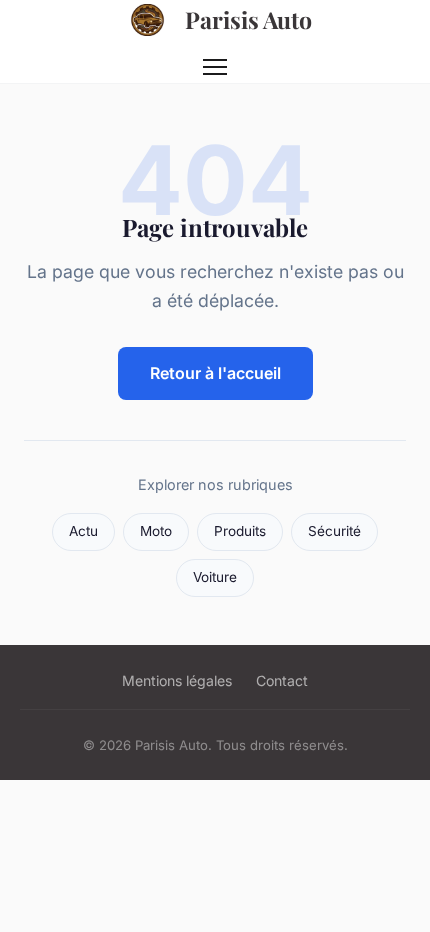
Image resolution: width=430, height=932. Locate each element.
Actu (83, 531)
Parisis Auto (248, 19)
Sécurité (334, 531)
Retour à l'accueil (215, 373)
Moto (156, 531)
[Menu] (215, 67)
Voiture (215, 577)
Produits (240, 531)
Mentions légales (177, 680)
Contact (282, 680)
